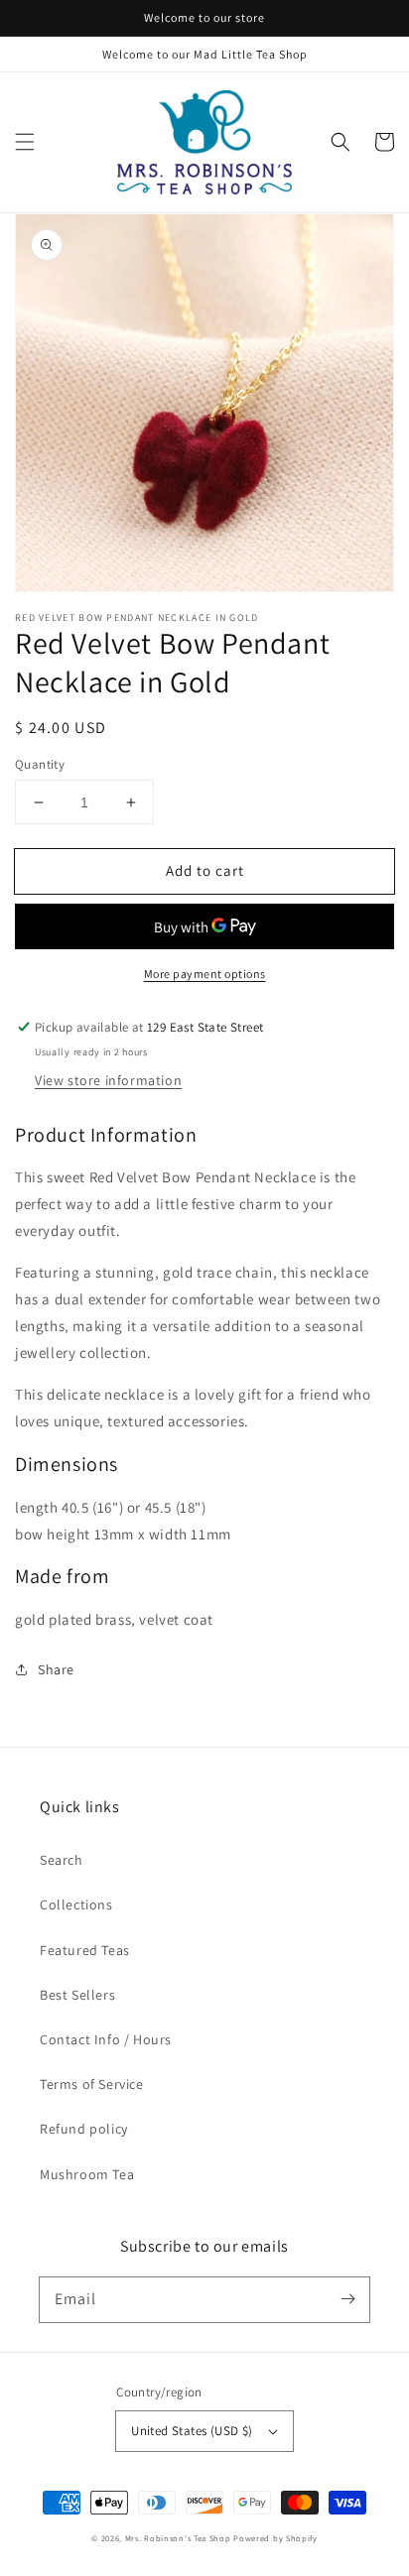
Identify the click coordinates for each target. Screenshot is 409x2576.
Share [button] (56, 1669)
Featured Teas (85, 1950)
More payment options (205, 974)
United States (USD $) (192, 2431)
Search (62, 1860)
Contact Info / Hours (106, 2039)
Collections (76, 1904)
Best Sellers (77, 1995)
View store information (108, 1080)
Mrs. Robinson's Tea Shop (178, 2538)
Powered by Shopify (275, 2538)
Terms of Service (92, 2084)
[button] (25, 142)
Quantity (40, 764)
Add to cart (205, 870)
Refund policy (84, 2129)
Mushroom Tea (87, 2174)
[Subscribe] (347, 2299)
